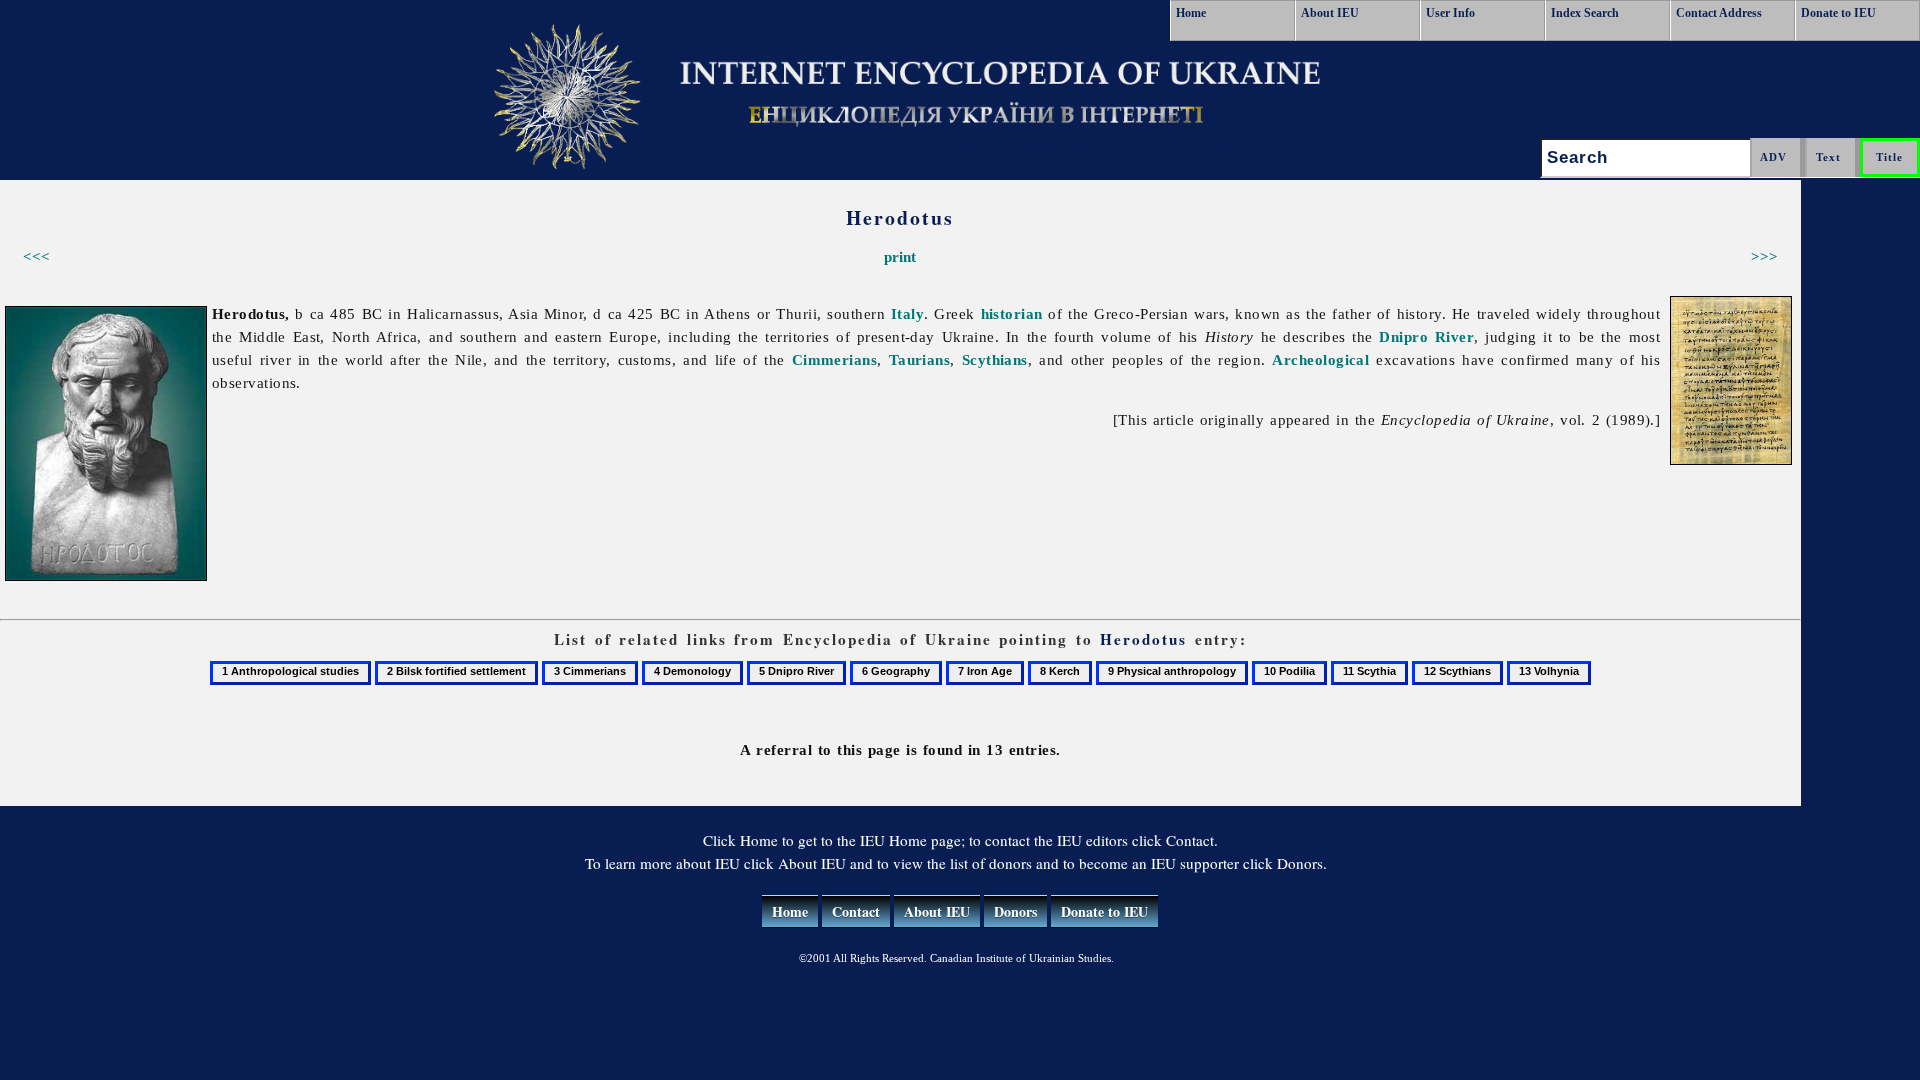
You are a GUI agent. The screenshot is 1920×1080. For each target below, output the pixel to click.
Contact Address (1719, 13)
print (900, 256)
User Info (1450, 13)
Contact (856, 911)
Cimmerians (835, 359)
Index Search (1585, 13)
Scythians (995, 359)
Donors (1015, 911)
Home (1191, 13)
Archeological (1320, 359)
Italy (907, 313)
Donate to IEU (1838, 13)
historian (1012, 313)
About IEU (1330, 13)
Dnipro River (1426, 336)
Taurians (920, 359)
